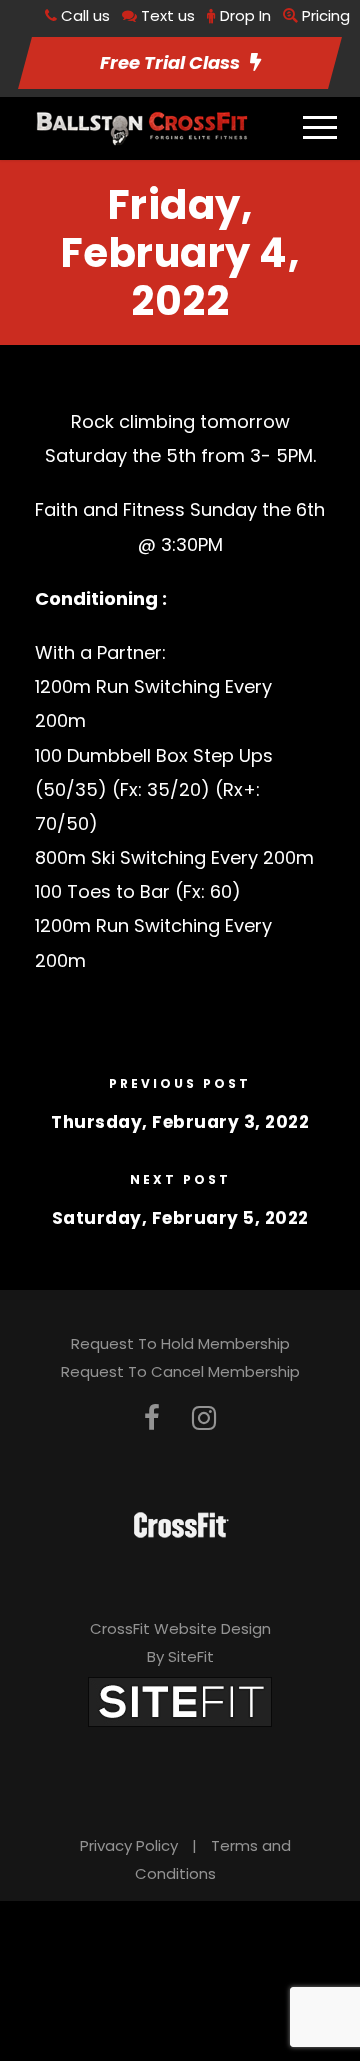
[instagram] (204, 1418)
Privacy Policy (129, 1845)
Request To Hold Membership (180, 1343)
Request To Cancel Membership (180, 1371)
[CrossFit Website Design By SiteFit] (180, 1700)
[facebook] (152, 1418)
